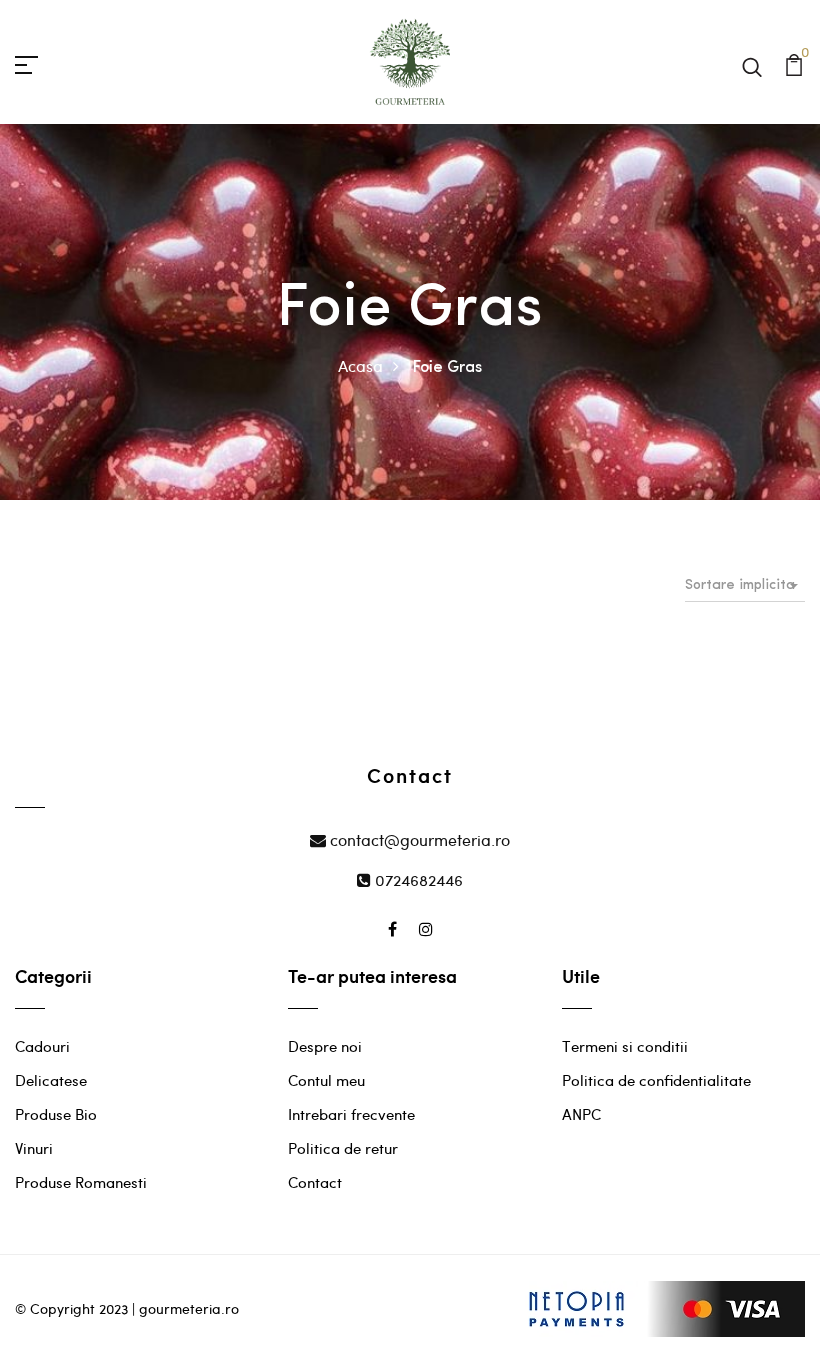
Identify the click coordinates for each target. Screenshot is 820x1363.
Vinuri (34, 1148)
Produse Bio (56, 1114)
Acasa (360, 365)
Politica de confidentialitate (656, 1080)
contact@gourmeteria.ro (418, 839)
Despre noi (325, 1046)
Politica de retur (343, 1148)
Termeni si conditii (625, 1046)
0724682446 (417, 879)
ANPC (581, 1114)
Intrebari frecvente (351, 1114)
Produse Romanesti (81, 1182)
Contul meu (326, 1080)
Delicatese (51, 1080)
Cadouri (42, 1046)
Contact (315, 1182)
